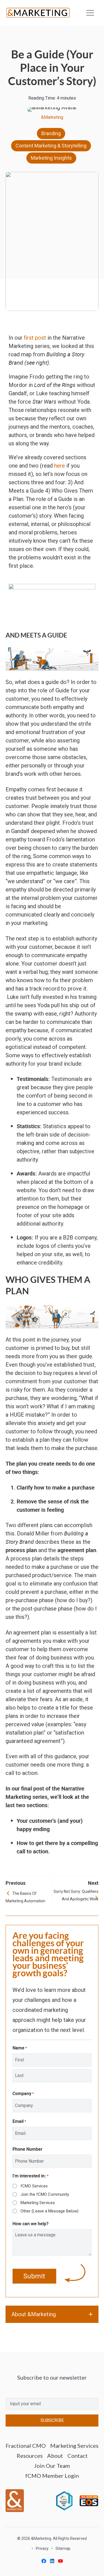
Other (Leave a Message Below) (50, 2211)
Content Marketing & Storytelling (51, 146)
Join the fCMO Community (45, 2194)
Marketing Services (38, 2203)
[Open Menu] (90, 13)
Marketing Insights (51, 158)
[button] (52, 2314)
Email (19, 2121)
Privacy (42, 2548)
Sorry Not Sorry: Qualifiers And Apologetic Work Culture (76, 1896)
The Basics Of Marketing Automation (25, 1897)
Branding (51, 133)
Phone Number (27, 2149)
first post (35, 338)
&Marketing (52, 117)
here (59, 466)
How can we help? (31, 2224)
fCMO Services (34, 2186)
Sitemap (63, 2548)
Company (23, 2093)
